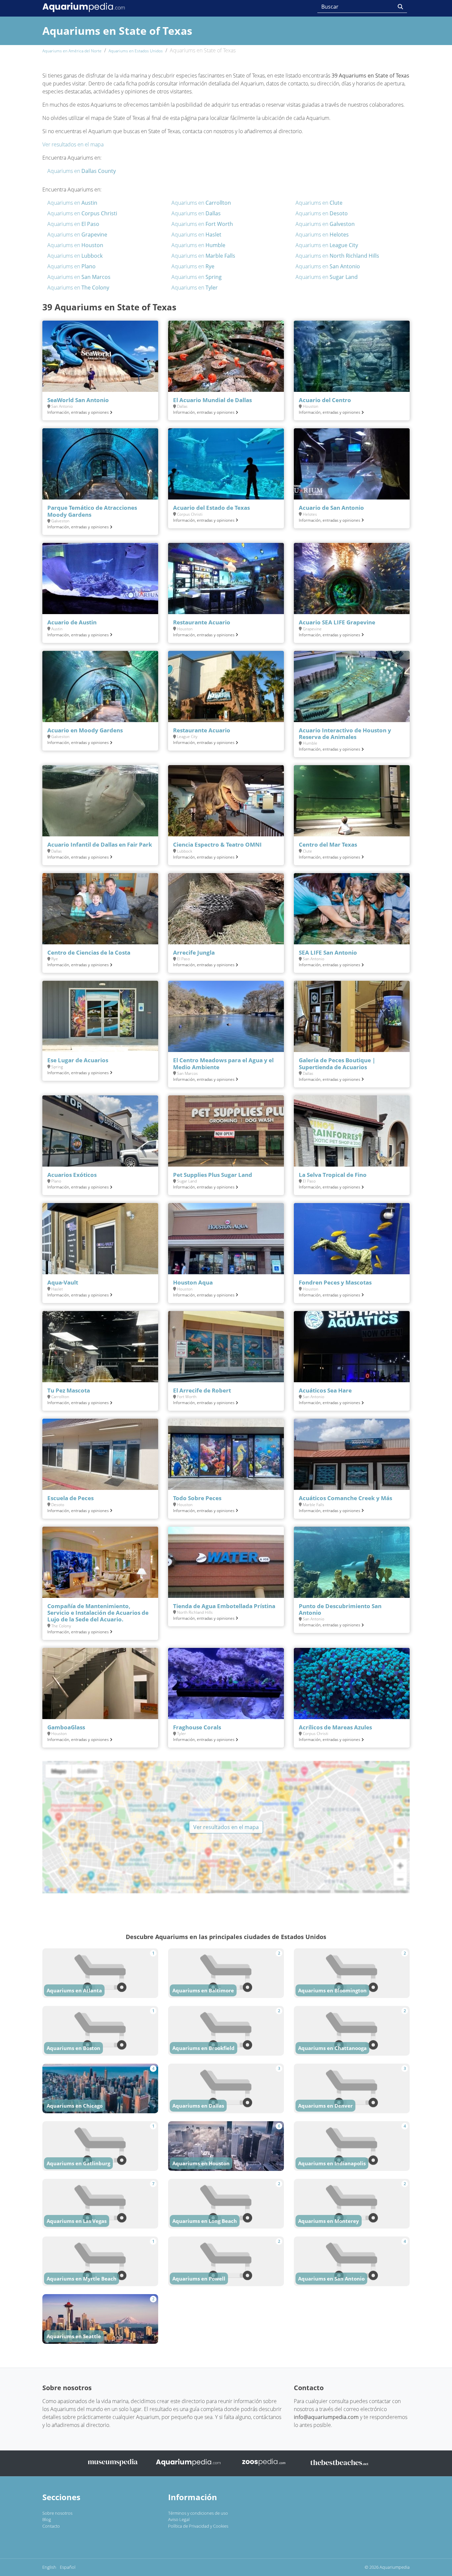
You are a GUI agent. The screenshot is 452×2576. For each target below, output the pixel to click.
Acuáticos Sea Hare (325, 1390)
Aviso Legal (179, 2519)
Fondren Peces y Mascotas (335, 1282)
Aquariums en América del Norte (72, 51)
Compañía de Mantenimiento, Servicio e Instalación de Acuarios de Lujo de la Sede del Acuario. (98, 1613)
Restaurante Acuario (202, 622)
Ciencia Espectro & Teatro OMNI (217, 844)
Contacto (51, 2526)
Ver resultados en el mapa (73, 144)
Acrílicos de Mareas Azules (335, 1727)
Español (68, 2567)
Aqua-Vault (63, 1282)
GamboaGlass (66, 1727)
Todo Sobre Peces (197, 1498)
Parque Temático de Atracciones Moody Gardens (92, 511)
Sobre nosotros (57, 2513)
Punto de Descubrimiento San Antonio (340, 1609)
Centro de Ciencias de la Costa (89, 952)
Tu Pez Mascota (69, 1390)
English (49, 2567)
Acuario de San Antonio (331, 508)
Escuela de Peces (70, 1498)
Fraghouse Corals (197, 1727)
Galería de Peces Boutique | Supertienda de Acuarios (337, 1063)
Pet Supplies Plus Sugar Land (213, 1175)
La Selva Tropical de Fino (333, 1175)
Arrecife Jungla (194, 952)
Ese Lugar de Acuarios (78, 1060)
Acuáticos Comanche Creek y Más (345, 1498)
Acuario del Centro (325, 400)
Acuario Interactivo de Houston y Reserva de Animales (345, 734)
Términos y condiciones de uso (198, 2513)
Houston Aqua (193, 1282)
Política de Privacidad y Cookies (198, 2526)
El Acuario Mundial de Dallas (212, 400)
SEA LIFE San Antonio (328, 952)
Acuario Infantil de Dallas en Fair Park (100, 844)
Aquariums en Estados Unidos (136, 51)
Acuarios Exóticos (72, 1175)
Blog (47, 2519)
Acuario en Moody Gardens (85, 730)
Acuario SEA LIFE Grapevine (337, 622)
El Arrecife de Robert (202, 1390)
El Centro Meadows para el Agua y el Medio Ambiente (223, 1063)
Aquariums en (82, 171)
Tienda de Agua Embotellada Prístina (224, 1606)
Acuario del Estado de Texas (211, 508)
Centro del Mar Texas (328, 844)
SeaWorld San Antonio (78, 400)
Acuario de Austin (72, 622)
